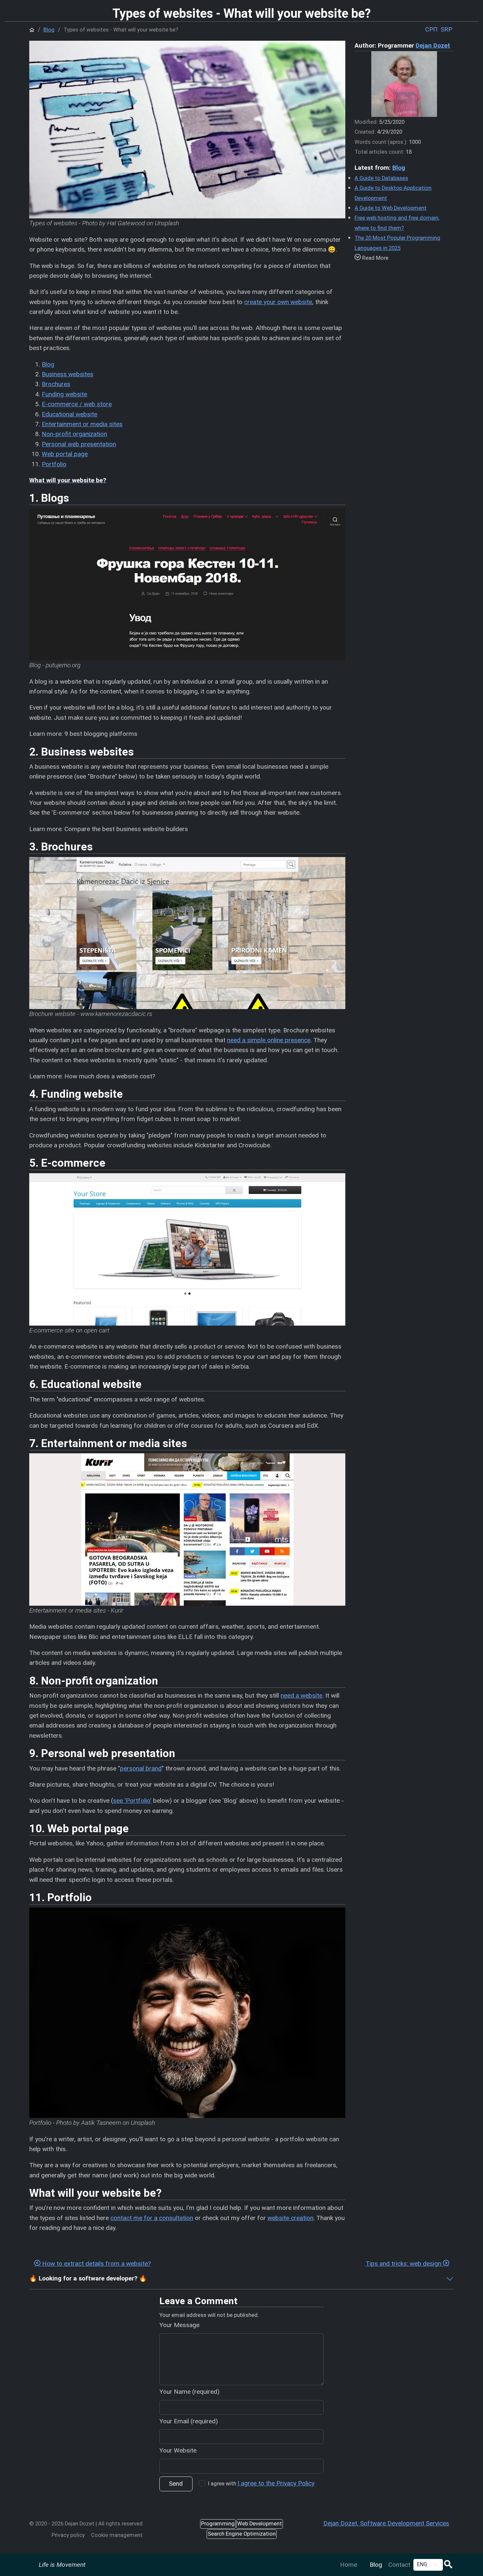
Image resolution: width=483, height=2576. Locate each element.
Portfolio (54, 464)
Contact (399, 2565)
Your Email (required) (189, 2421)
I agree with (261, 2483)
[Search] (448, 2565)
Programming (218, 2524)
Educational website (69, 414)
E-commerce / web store (77, 404)
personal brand (141, 1768)
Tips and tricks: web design (404, 2264)
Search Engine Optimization (242, 2534)
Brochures (56, 384)
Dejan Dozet (433, 45)
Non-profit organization (74, 434)
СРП (431, 29)
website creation (290, 2218)
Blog (376, 2565)
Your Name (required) (189, 2392)
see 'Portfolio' (132, 1801)
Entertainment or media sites (82, 424)
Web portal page (65, 454)
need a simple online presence (269, 1040)
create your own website (278, 302)
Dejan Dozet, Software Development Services (386, 2523)
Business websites (68, 374)
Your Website (178, 2450)
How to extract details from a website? (96, 2264)
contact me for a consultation (152, 2218)
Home (349, 2565)
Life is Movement (62, 2565)
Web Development (260, 2524)
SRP (446, 29)
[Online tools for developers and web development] (363, 2560)
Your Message (179, 2325)
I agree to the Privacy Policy (276, 2483)
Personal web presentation (79, 444)
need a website (301, 1695)
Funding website (64, 394)
